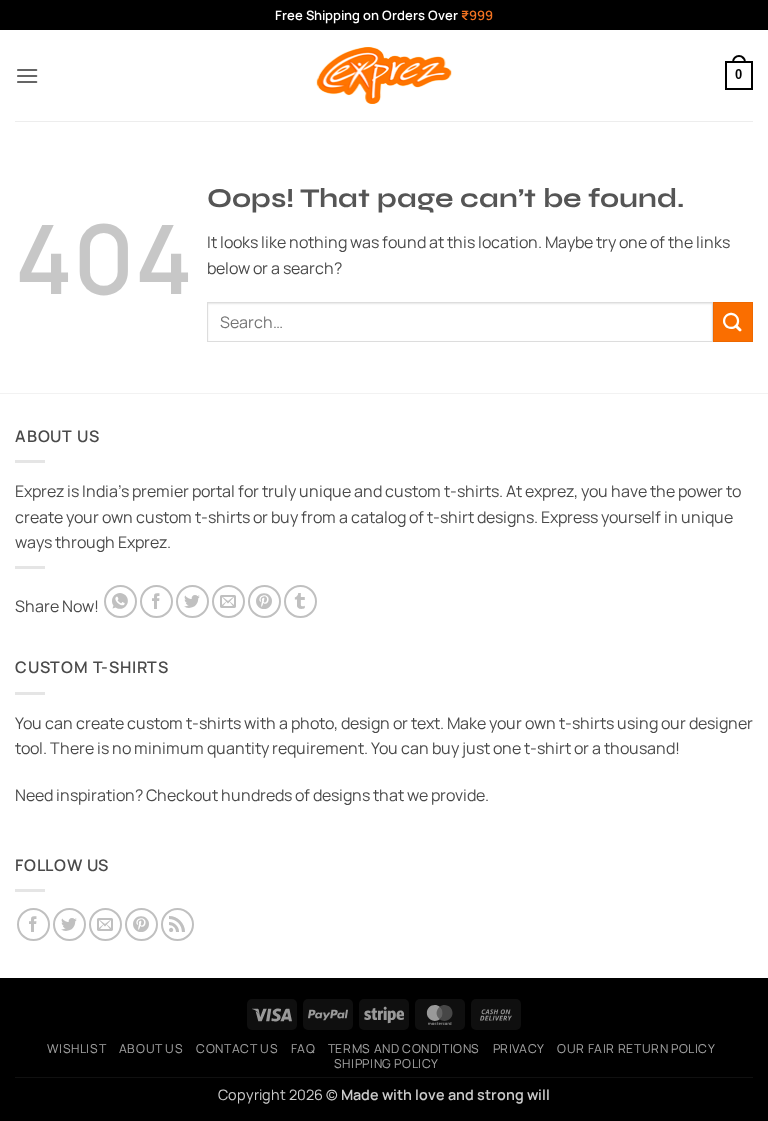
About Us (151, 1048)
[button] (27, 75)
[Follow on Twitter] (69, 924)
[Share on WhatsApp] (120, 601)
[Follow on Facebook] (33, 924)
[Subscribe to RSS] (177, 924)
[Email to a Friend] (228, 601)
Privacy (519, 1048)
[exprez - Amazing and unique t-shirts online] (384, 75)
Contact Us (237, 1048)
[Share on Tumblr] (300, 601)
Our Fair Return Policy (636, 1048)
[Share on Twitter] (192, 601)
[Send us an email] (105, 924)
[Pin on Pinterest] (264, 601)
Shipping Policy (386, 1063)
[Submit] (733, 321)
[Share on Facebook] (156, 601)
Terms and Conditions (404, 1048)
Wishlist (76, 1048)
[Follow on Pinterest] (141, 924)
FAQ (303, 1048)
